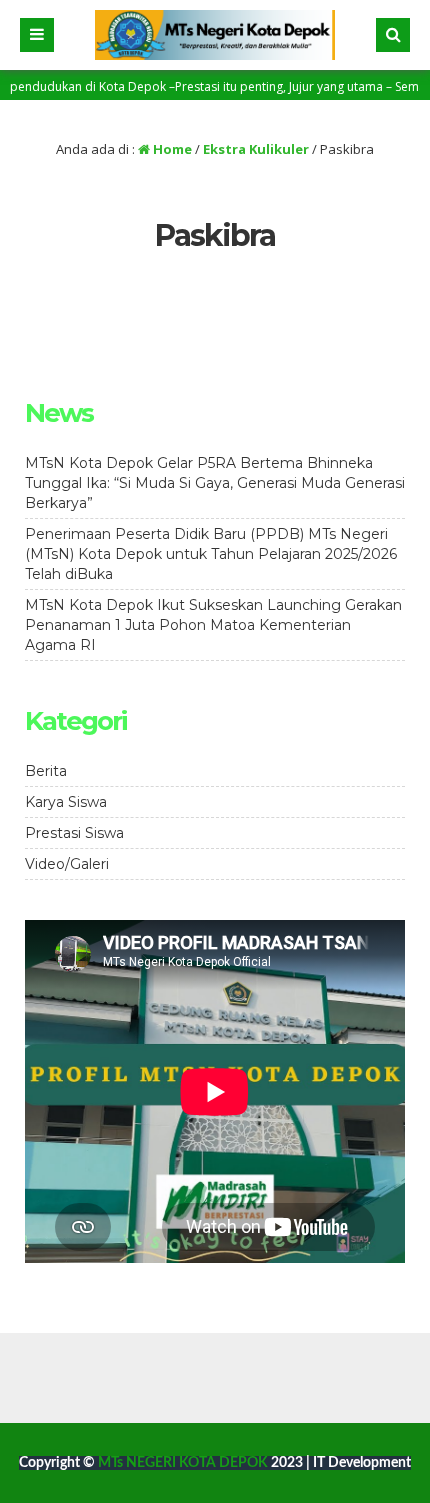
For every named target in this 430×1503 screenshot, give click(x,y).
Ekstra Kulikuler (256, 149)
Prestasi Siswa (74, 833)
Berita (46, 771)
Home (171, 149)
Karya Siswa (66, 802)
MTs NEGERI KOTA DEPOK (184, 1463)
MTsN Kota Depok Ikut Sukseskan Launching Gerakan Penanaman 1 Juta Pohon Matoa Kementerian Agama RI (213, 625)
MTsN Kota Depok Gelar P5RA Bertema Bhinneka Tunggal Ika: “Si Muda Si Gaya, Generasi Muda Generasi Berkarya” (215, 483)
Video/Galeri (67, 864)
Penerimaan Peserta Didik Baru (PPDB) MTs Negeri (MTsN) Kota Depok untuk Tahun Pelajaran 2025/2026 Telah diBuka (211, 554)
